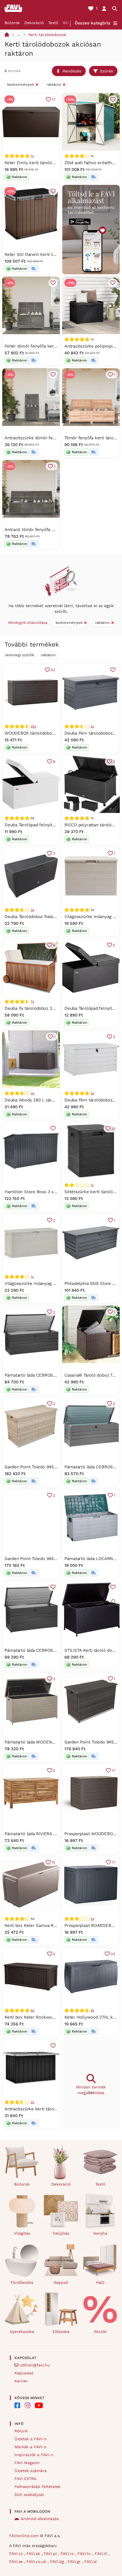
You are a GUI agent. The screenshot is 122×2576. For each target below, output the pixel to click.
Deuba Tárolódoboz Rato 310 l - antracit (44, 917)
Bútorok (12, 23)
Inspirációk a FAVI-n (34, 2455)
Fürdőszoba (22, 2282)
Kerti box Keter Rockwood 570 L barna (43, 2017)
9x (92, 2010)
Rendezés (72, 71)
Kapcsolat (24, 2373)
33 (113, 1954)
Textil (53, 23)
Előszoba (61, 2332)
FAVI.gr (75, 2562)
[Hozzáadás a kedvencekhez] (113, 99)
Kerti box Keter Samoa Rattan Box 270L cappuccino (56, 1925)
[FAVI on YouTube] (39, 2405)
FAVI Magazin (27, 2463)
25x (33, 726)
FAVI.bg (58, 2562)
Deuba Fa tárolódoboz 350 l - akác (39, 1008)
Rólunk (21, 2431)
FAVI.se (17, 2562)
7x (32, 1001)
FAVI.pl (51, 2554)
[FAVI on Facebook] (17, 2405)
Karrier (21, 2381)
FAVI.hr (85, 2554)
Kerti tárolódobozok (47, 35)
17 (54, 100)
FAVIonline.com (24, 2536)
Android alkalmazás (40, 2519)
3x (32, 910)
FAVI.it (102, 2554)
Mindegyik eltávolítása (28, 623)
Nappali (61, 2282)
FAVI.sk (34, 2554)
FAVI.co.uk (37, 2562)
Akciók (100, 2332)
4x (32, 2010)
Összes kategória (92, 23)
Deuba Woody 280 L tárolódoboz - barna (45, 1100)
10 (113, 1129)
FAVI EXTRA (25, 2479)
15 (53, 1862)
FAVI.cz (17, 2554)
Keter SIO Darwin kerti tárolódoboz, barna (47, 254)
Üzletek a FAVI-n (31, 2439)
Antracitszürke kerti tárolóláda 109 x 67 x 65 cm (53, 2109)
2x (92, 726)
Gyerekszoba (22, 2332)
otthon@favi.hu (35, 2365)
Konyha (100, 2233)
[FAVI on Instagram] (28, 2405)
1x (32, 156)
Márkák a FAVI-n (30, 2447)
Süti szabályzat (29, 2495)
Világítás (22, 2233)
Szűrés (106, 71)
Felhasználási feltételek (37, 2487)
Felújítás (61, 2233)
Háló (100, 2282)
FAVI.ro (68, 2554)
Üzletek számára (30, 2471)
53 (53, 670)
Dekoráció (34, 23)
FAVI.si (91, 2562)
